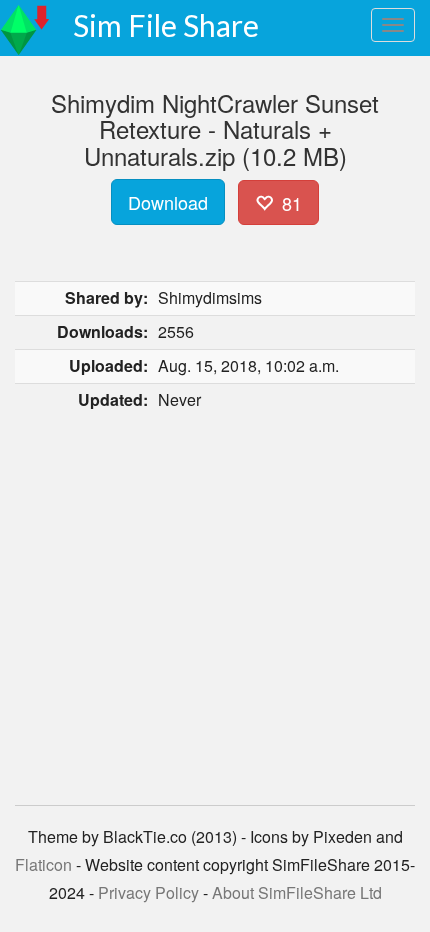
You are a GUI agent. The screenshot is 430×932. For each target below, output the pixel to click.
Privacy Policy (148, 892)
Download (168, 202)
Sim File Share (166, 25)
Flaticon (43, 864)
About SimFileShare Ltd (297, 892)
